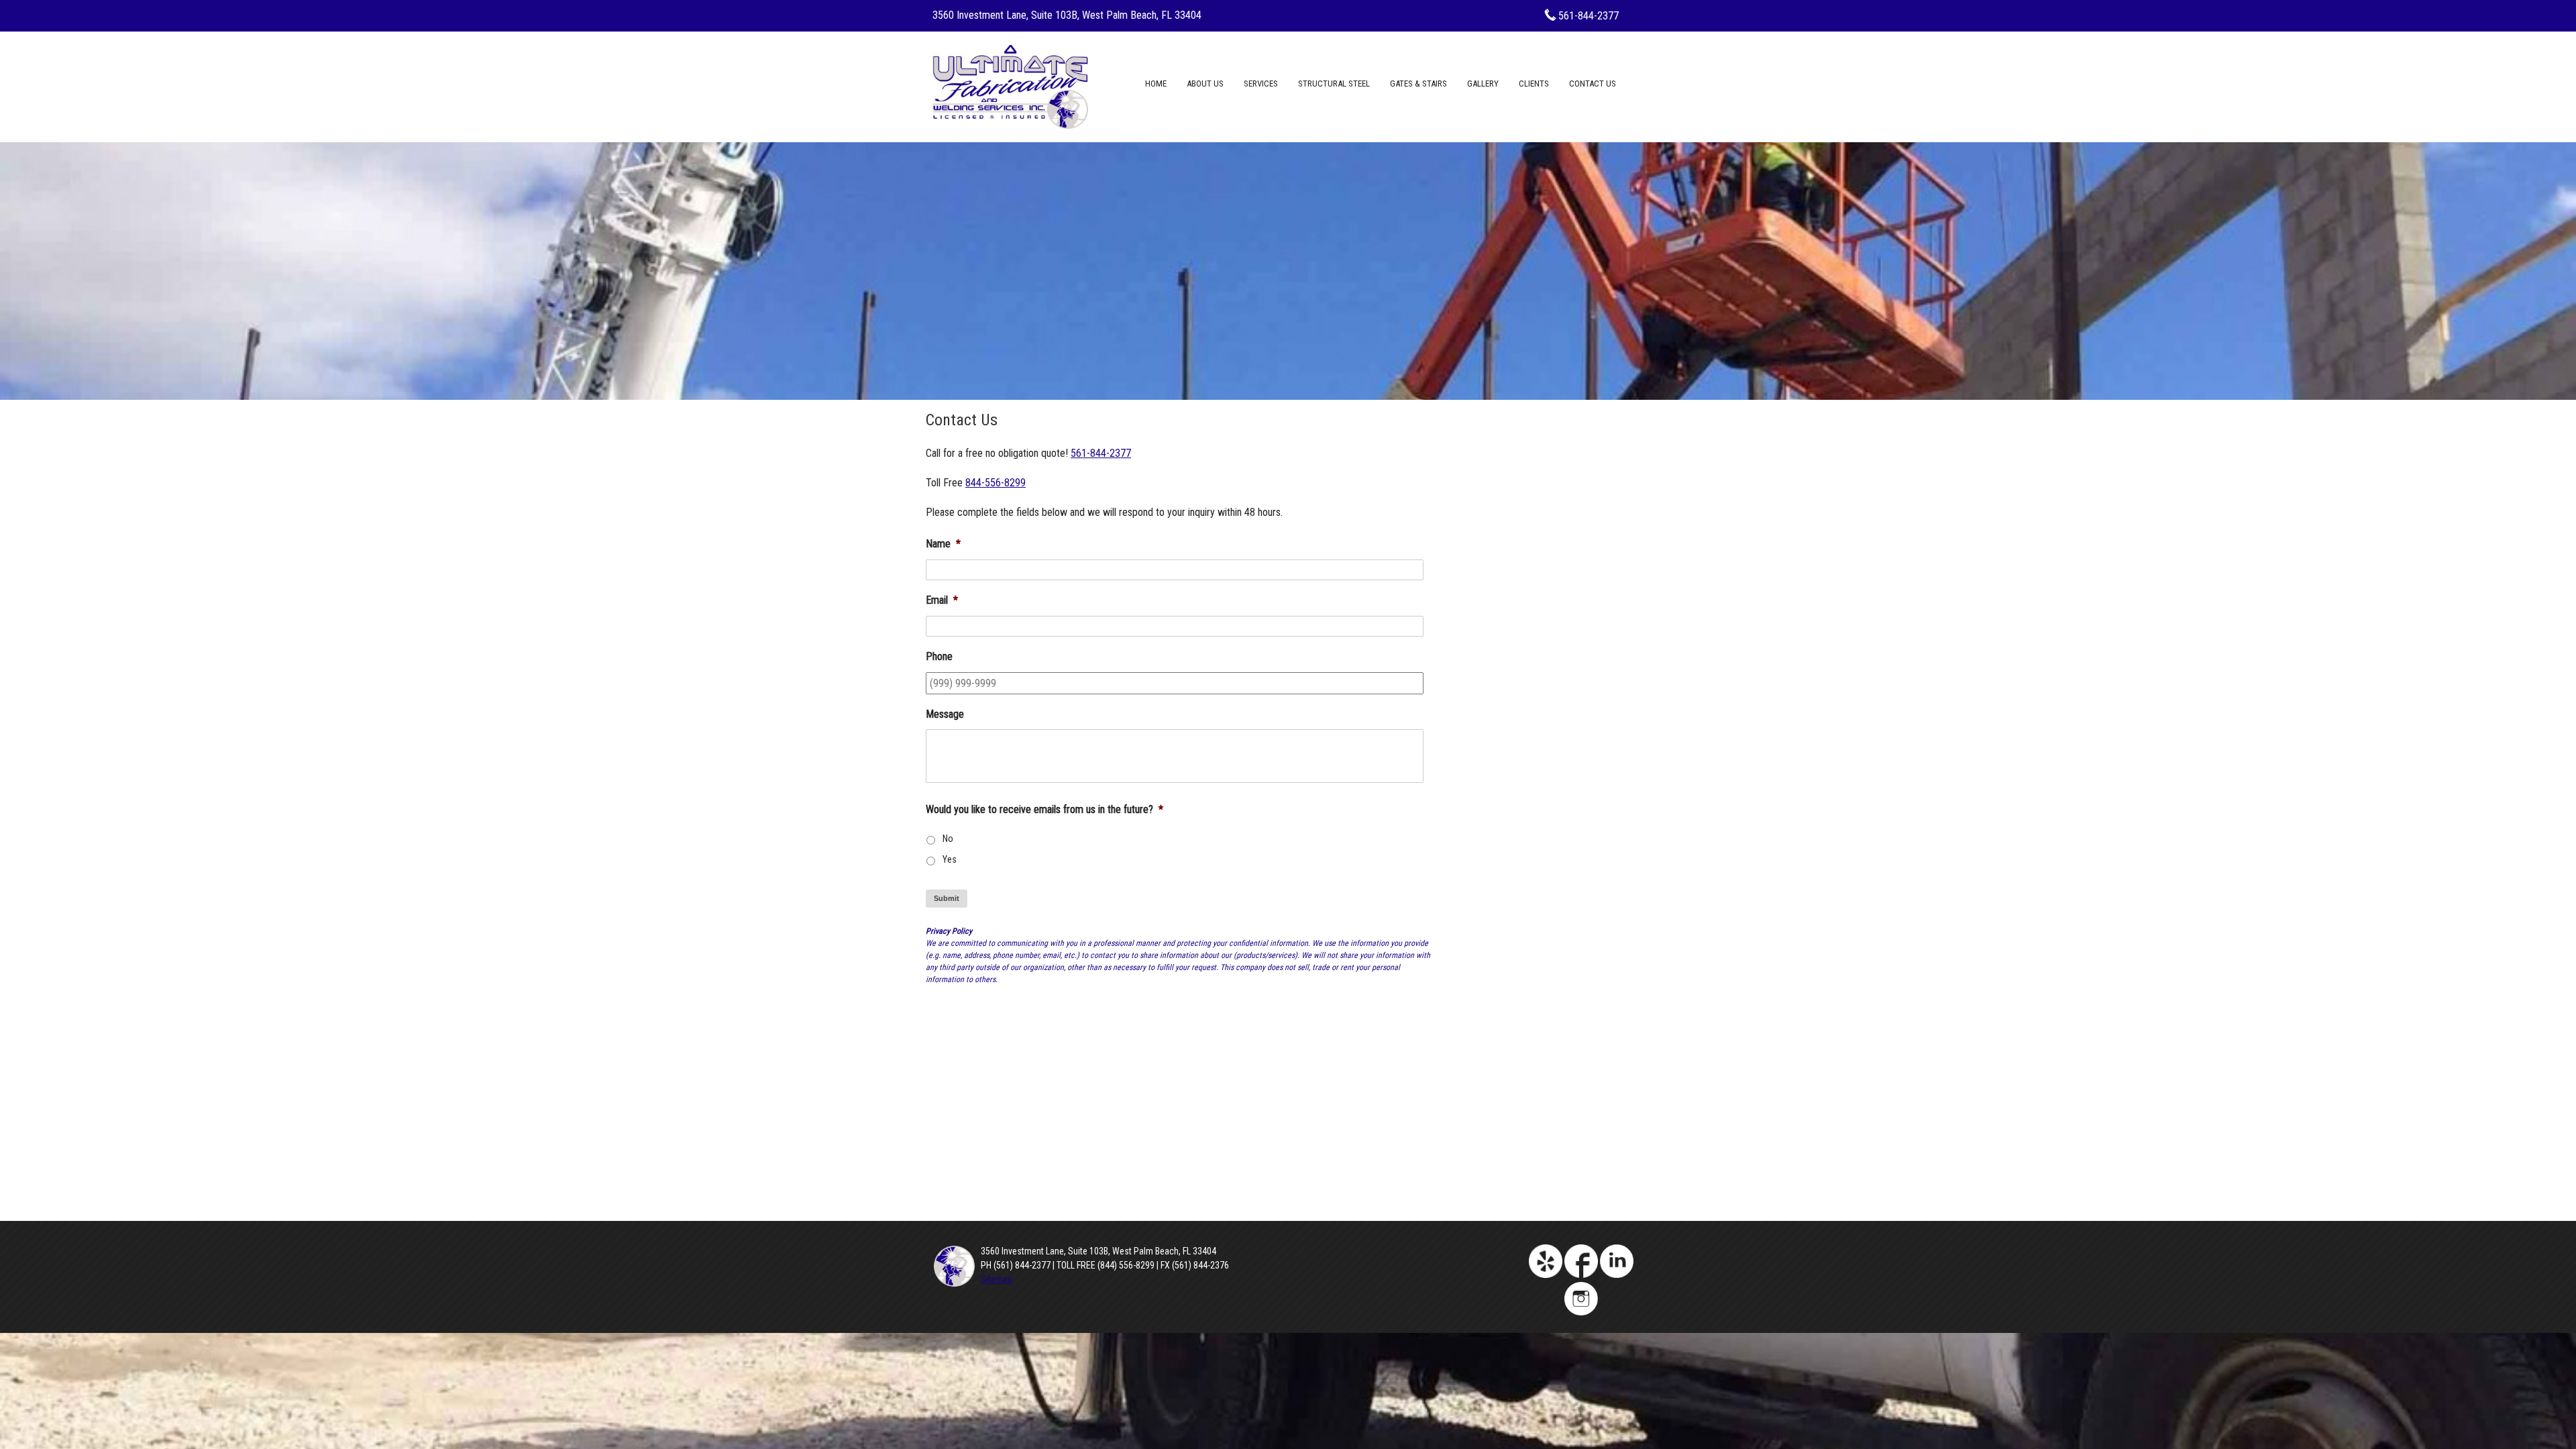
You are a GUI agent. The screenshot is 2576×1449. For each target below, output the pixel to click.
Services (1261, 84)
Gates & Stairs (1418, 84)
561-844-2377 (1589, 16)
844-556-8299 (996, 483)
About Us (1205, 84)
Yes (950, 859)
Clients (1534, 84)
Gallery (1483, 84)
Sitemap (997, 1279)
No (948, 839)
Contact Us (1593, 84)
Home (1156, 84)
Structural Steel (1334, 84)
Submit (947, 898)
